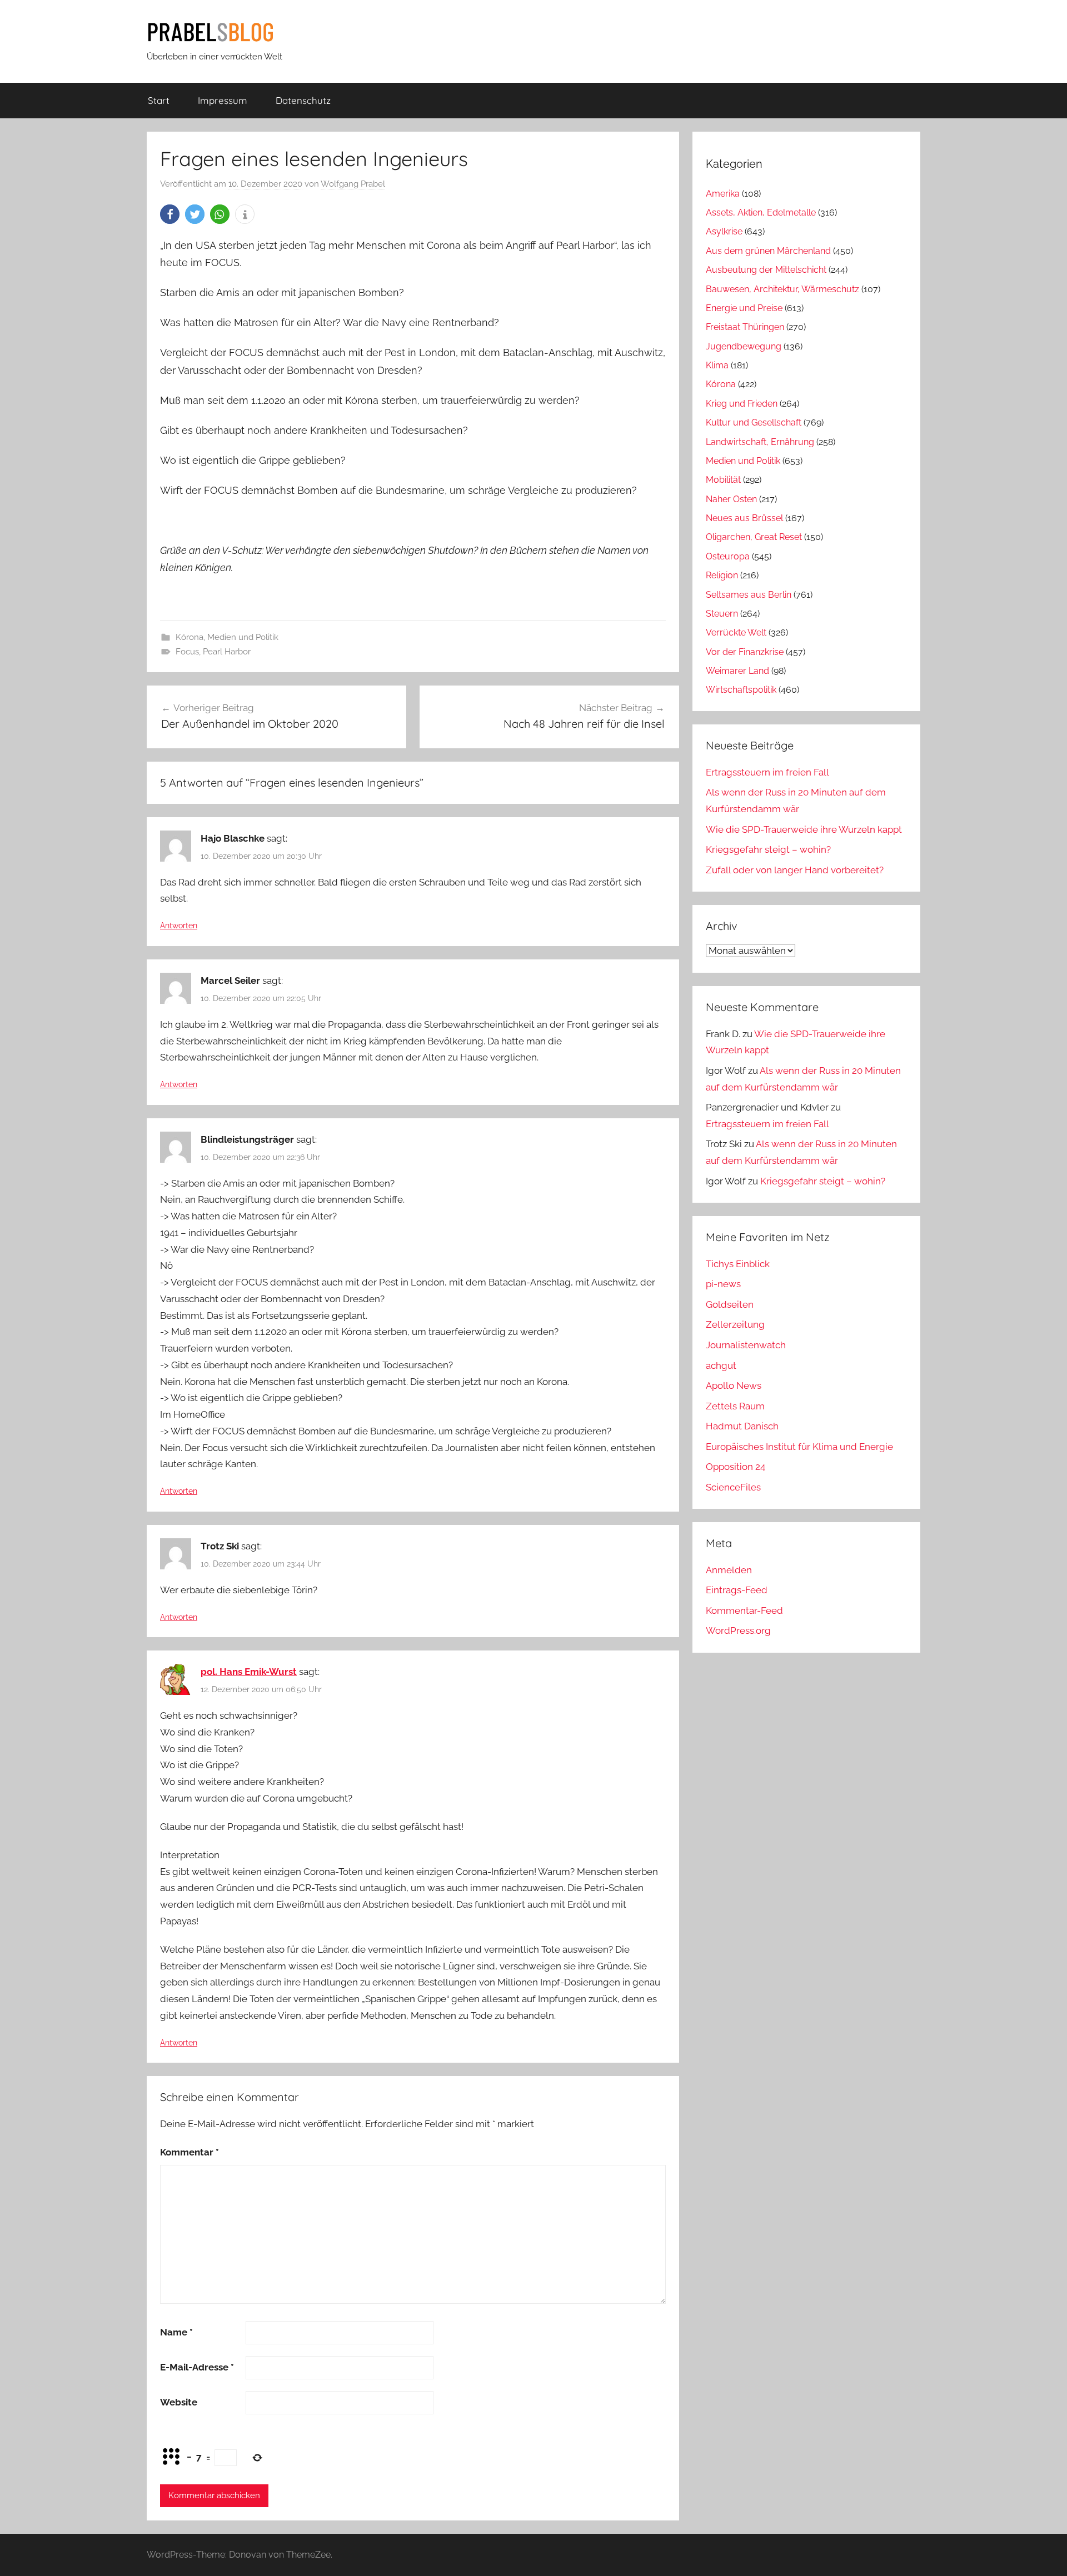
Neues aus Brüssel (744, 518)
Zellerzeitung (735, 1324)
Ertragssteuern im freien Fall (767, 772)
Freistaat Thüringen (745, 327)
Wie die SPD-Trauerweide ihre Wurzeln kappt (804, 829)
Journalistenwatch (746, 1345)
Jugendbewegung (744, 346)
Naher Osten (731, 499)
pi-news (723, 1284)
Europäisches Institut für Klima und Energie (799, 1447)
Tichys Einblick (738, 1264)
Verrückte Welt (736, 632)
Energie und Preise (744, 308)
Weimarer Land (737, 671)
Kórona (190, 637)
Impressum (223, 100)
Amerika (723, 194)
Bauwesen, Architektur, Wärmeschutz (782, 289)
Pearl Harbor (227, 652)
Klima (717, 365)
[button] (170, 214)
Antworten (179, 926)
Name (176, 2332)
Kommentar (190, 2152)
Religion (722, 575)
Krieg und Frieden (742, 404)
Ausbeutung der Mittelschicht (766, 270)
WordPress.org (738, 1630)
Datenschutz (303, 100)
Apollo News (734, 1385)
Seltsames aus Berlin (749, 595)
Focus (187, 652)
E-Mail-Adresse (197, 2367)
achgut (721, 1365)
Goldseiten (730, 1304)
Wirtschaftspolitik (741, 690)
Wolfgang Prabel (353, 184)
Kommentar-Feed (744, 1610)
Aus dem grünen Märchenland (768, 251)
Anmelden (729, 1570)
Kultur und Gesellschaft (754, 422)
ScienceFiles (733, 1487)
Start (159, 100)
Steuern (722, 614)
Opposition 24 (736, 1467)
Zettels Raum (735, 1406)
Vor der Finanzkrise (745, 652)
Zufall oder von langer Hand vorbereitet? (795, 870)
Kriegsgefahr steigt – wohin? (768, 849)
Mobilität (723, 480)
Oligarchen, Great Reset (754, 537)
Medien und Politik (243, 637)
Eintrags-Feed (737, 1590)
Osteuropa (728, 556)
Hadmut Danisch (742, 1426)
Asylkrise (724, 231)
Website (179, 2402)
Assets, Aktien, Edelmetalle (761, 212)
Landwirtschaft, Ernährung (760, 442)
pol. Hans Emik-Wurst (249, 1672)
